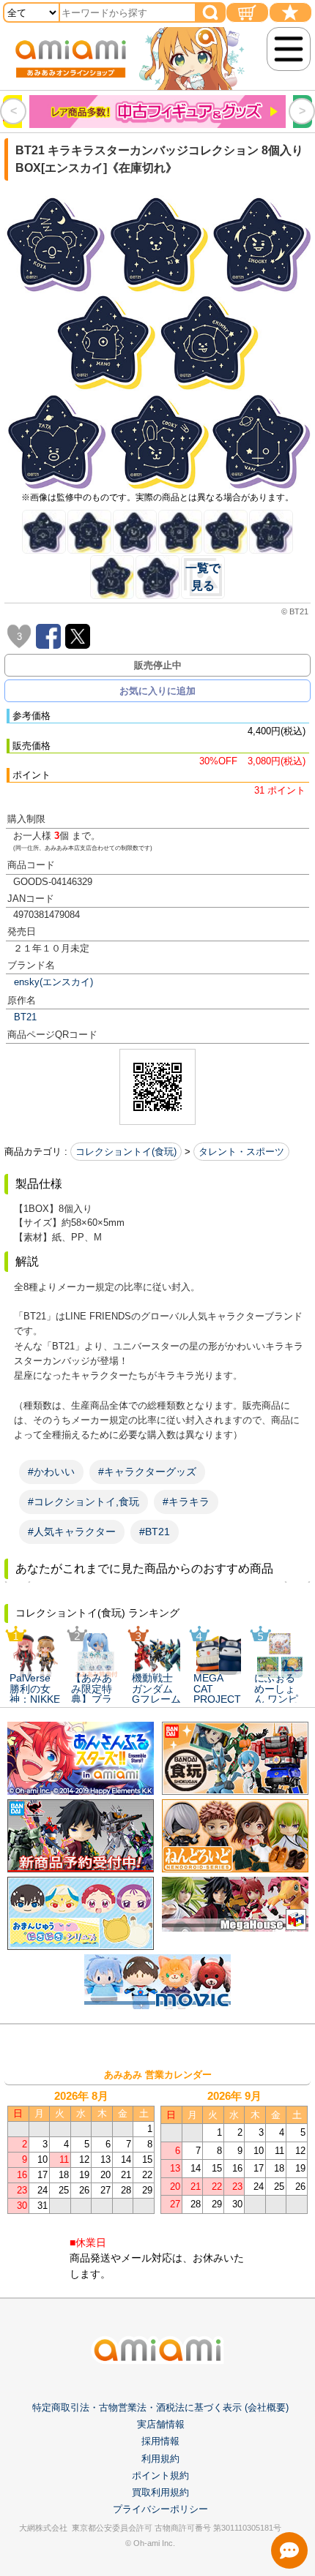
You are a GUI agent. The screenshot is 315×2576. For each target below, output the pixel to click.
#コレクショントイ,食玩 (84, 1502)
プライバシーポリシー (160, 2509)
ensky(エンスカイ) (53, 982)
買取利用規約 (160, 2492)
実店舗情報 (161, 2424)
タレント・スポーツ (241, 1152)
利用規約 (160, 2459)
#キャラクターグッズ (147, 1472)
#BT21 (155, 1532)
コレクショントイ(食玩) (126, 1152)
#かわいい (51, 1472)
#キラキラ (186, 1502)
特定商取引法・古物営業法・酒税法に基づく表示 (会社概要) (160, 2407)
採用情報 (160, 2441)
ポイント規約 (160, 2475)
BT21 (25, 1017)
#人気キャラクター (72, 1532)
